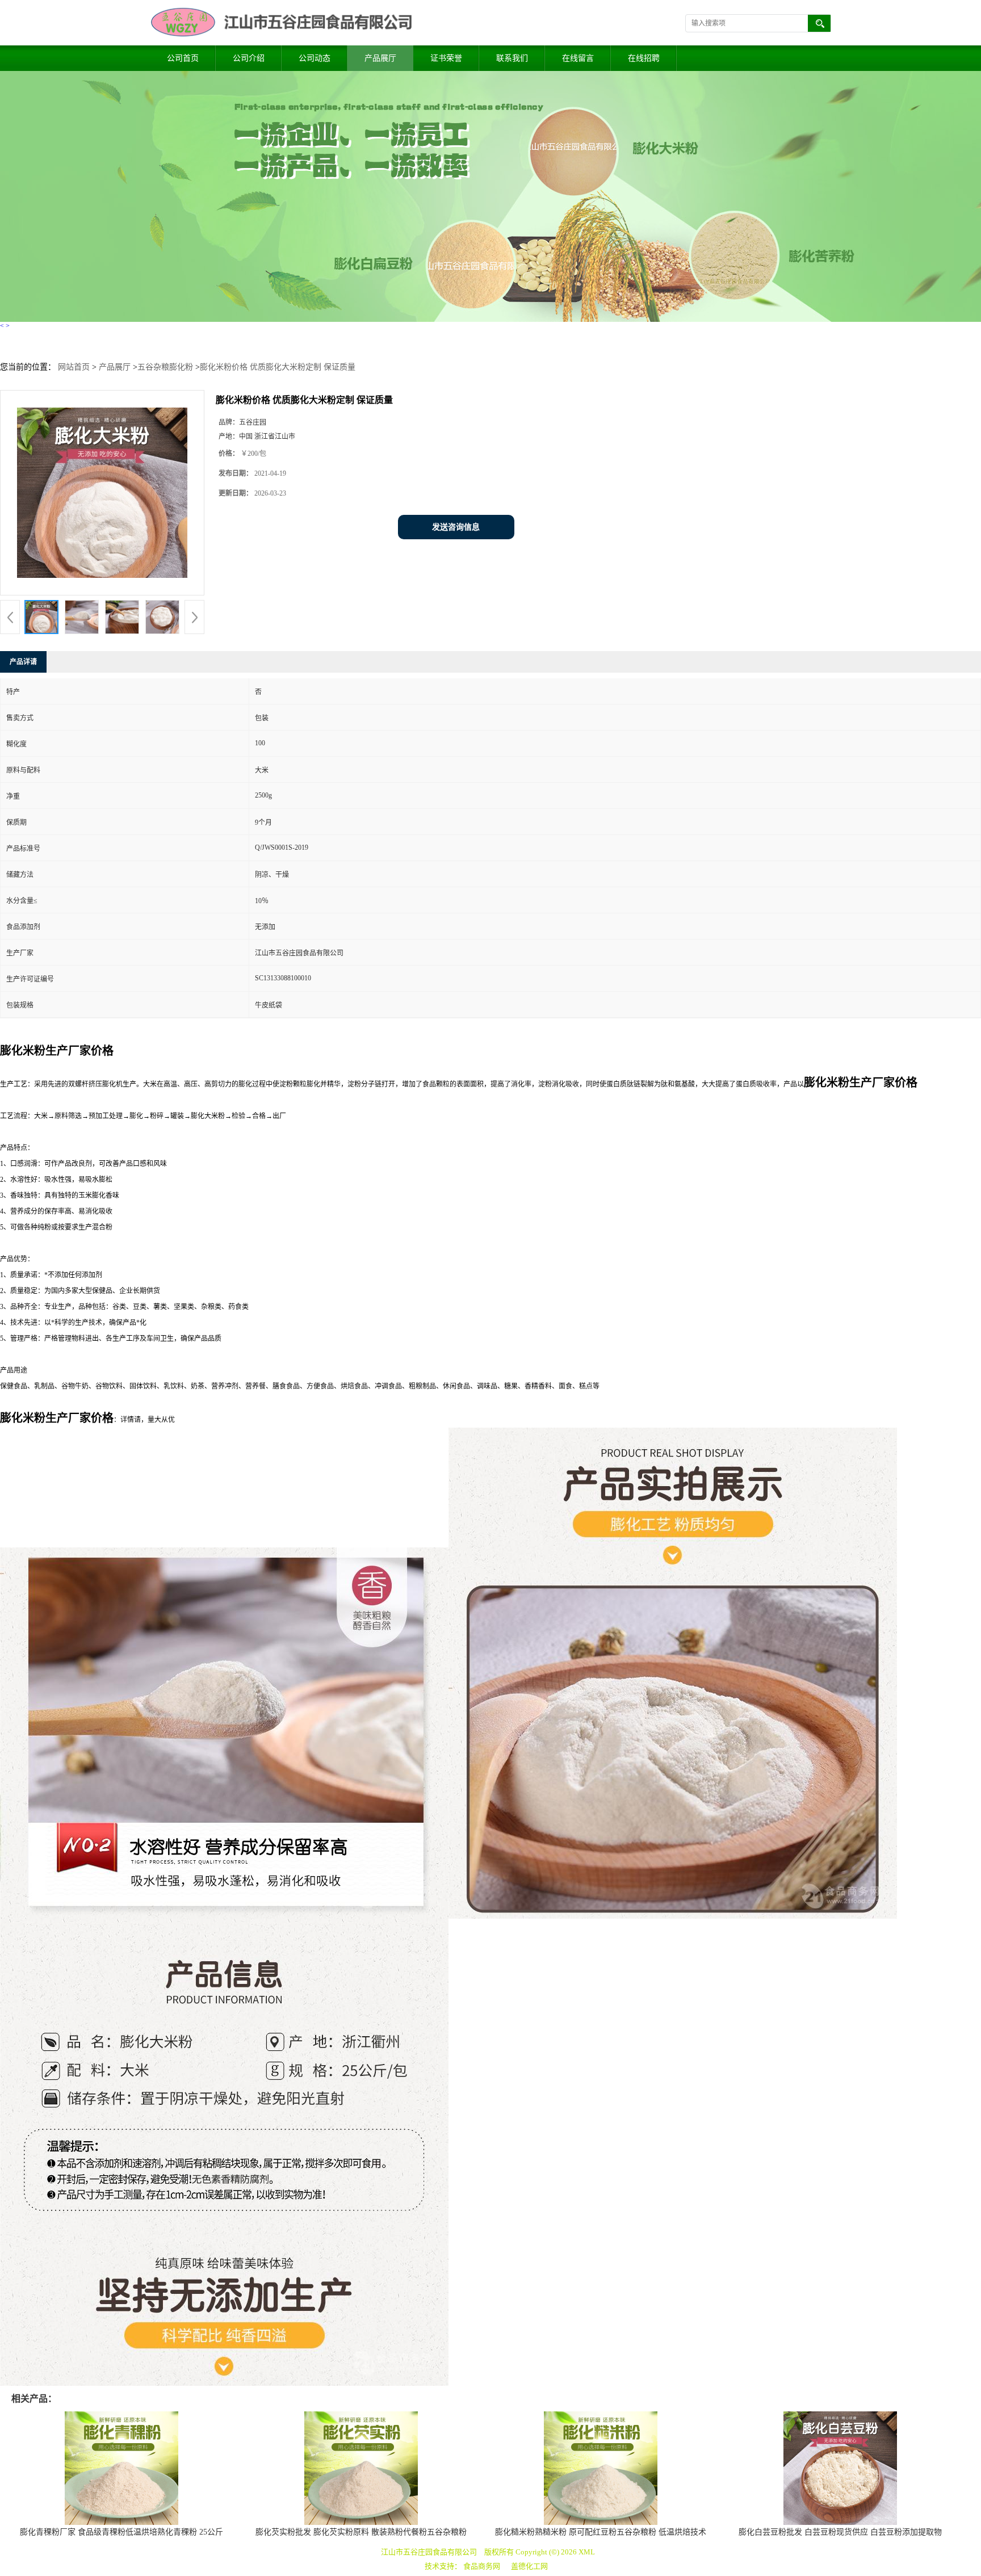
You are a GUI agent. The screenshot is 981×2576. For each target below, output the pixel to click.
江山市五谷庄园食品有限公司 (429, 2552)
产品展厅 (380, 58)
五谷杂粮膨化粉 (165, 367)
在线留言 (578, 58)
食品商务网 (482, 2566)
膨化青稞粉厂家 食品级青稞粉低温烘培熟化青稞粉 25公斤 (121, 2532)
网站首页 (74, 367)
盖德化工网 (529, 2566)
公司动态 (315, 58)
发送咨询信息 (456, 527)
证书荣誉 (446, 58)
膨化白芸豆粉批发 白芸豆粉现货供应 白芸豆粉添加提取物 (840, 2532)
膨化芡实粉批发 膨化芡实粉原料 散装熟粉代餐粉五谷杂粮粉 (361, 2532)
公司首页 (183, 58)
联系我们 (512, 58)
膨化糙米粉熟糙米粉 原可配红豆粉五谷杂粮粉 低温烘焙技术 (601, 2532)
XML (587, 2552)
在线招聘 (644, 58)
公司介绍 (249, 58)
